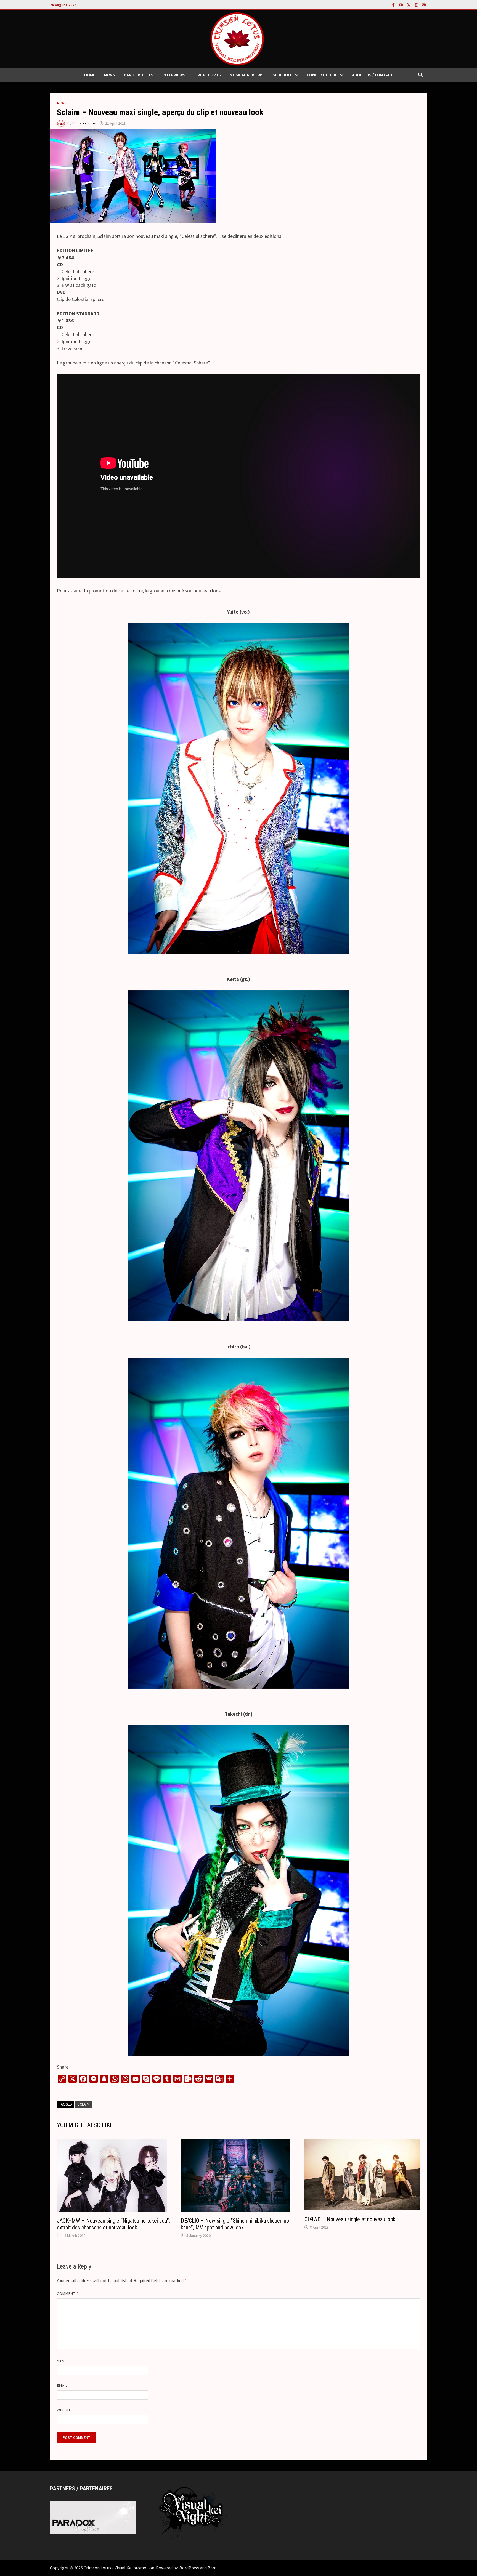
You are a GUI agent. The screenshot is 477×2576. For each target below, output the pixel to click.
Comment (68, 2293)
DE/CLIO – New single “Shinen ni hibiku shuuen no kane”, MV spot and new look (235, 2224)
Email (62, 2385)
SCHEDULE (282, 75)
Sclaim (84, 2104)
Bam (212, 2568)
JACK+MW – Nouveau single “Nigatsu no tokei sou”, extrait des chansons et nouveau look (113, 2224)
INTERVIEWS (174, 75)
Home (90, 75)
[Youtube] (401, 5)
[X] (409, 5)
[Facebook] (394, 5)
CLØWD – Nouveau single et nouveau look (350, 2219)
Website (65, 2410)
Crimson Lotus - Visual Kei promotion (119, 2568)
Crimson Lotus (84, 123)
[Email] (424, 5)
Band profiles (139, 75)
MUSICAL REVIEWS (247, 75)
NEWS (110, 75)
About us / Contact (373, 75)
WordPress (189, 2568)
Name (62, 2361)
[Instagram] (417, 5)
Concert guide (322, 75)
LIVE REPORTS (208, 75)
